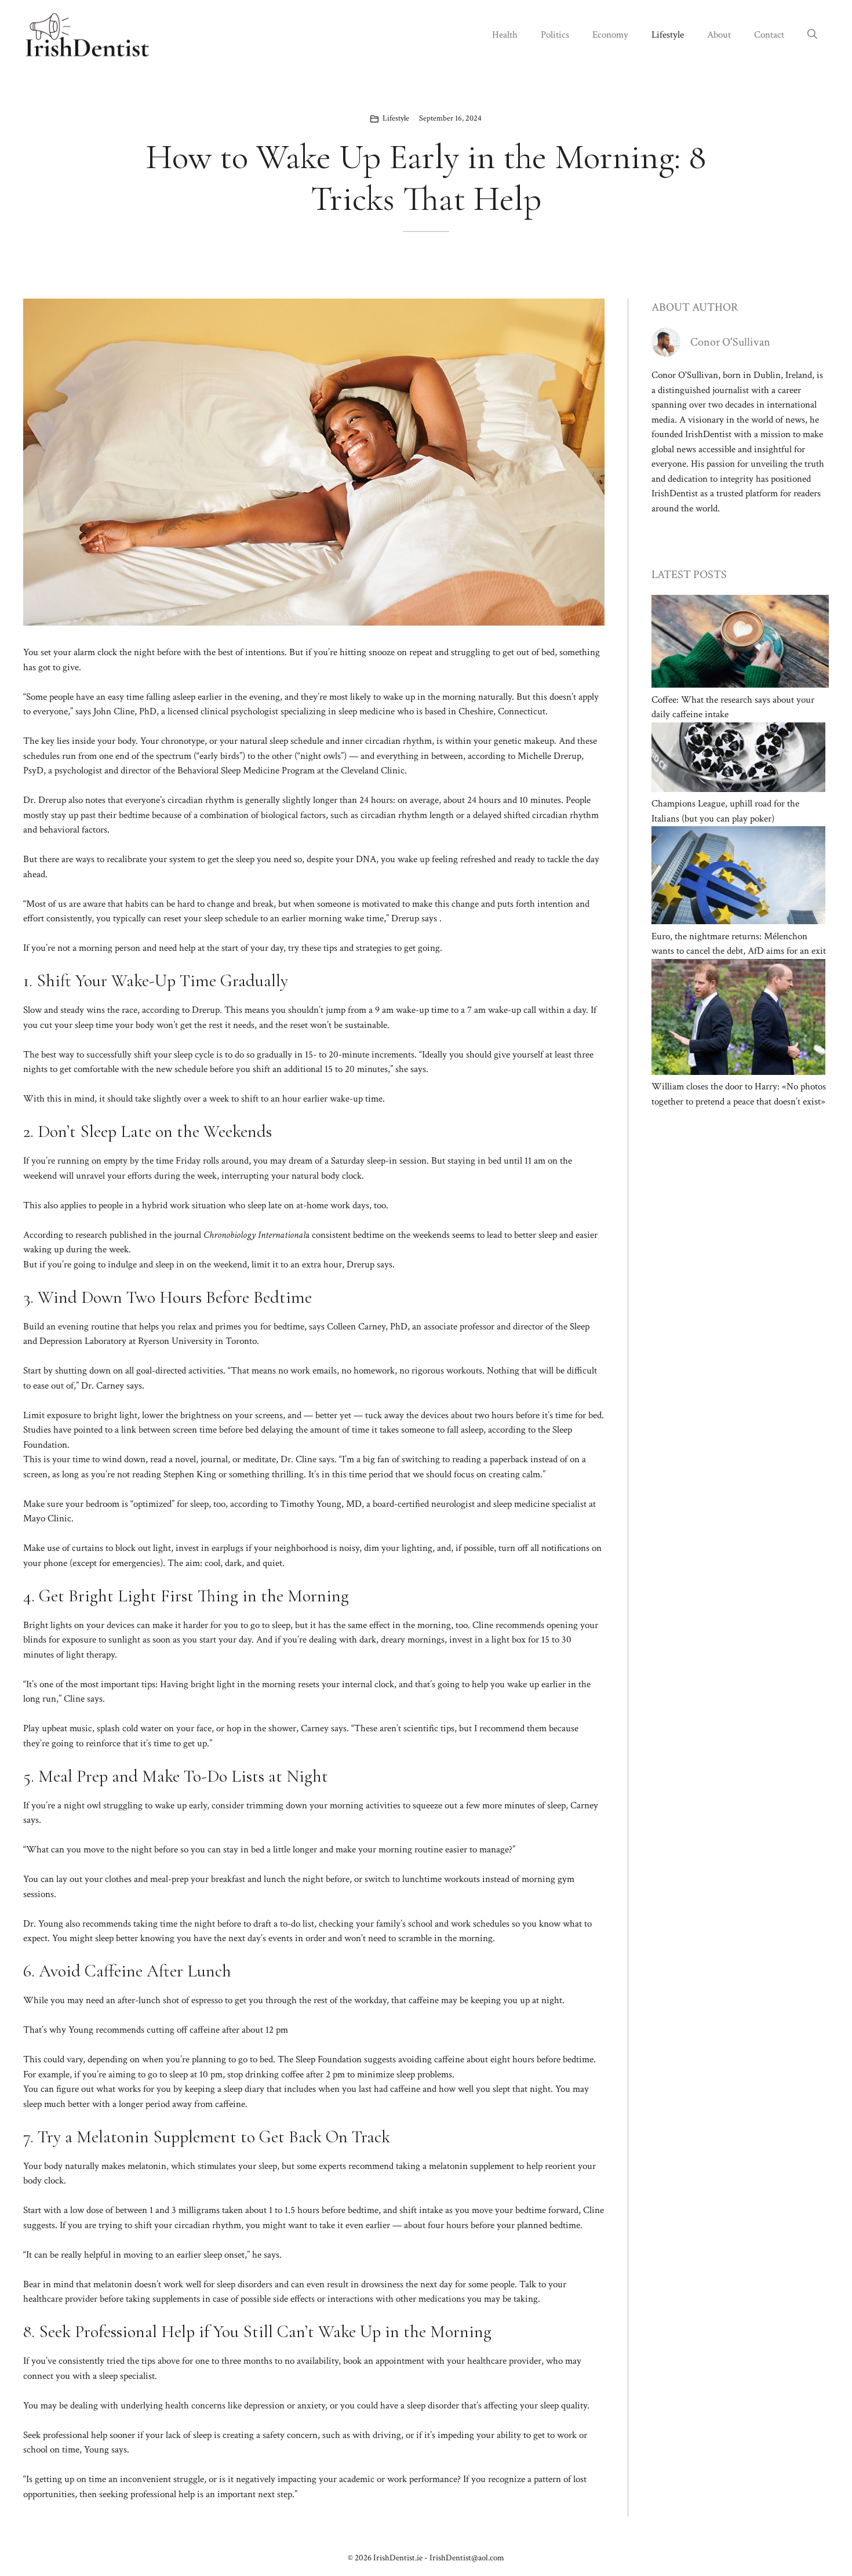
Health (505, 35)
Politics (555, 35)
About (719, 35)
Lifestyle (668, 35)
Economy (610, 35)
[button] (812, 35)
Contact (769, 35)
